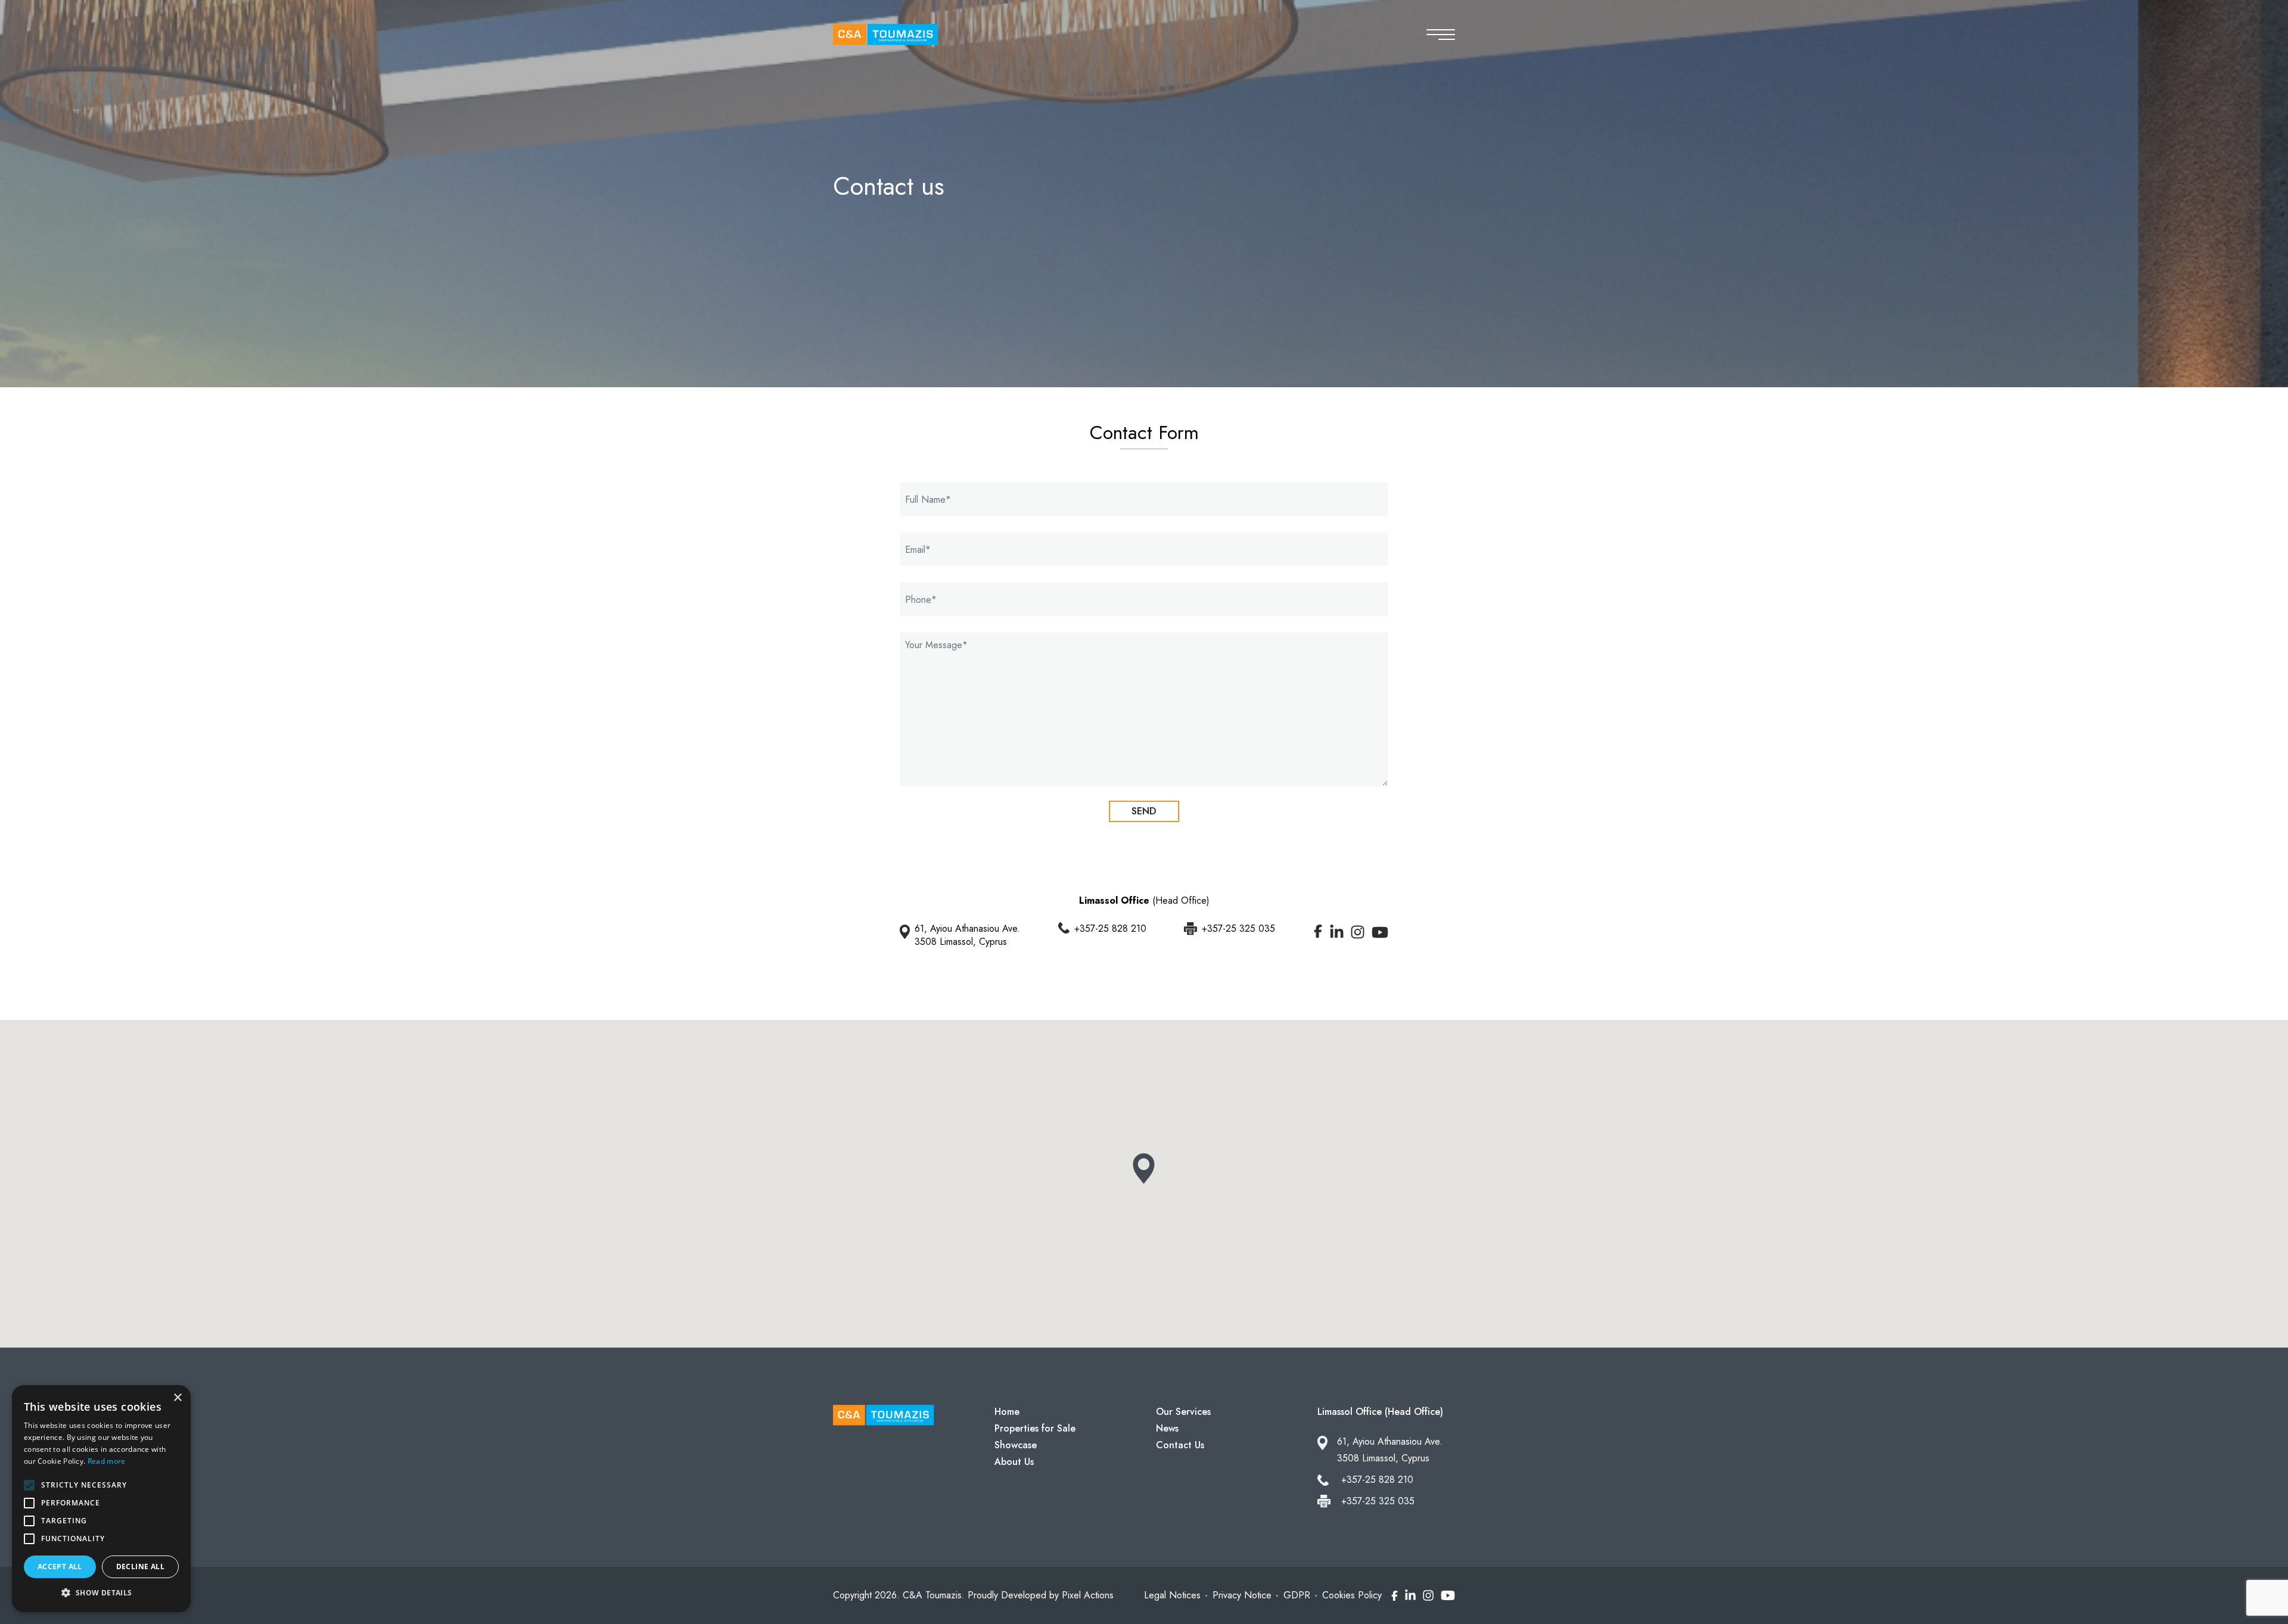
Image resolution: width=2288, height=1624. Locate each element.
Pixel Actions (1088, 1595)
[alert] (101, 1499)
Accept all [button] (60, 1567)
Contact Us (1180, 1445)
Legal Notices (1172, 1595)
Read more (107, 1461)
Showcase (1016, 1445)
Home (1007, 1412)
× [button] (177, 1398)
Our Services (1183, 1412)
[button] (101, 1593)
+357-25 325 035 (1238, 929)
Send (1144, 811)
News (1167, 1428)
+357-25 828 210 (1110, 929)
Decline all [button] (140, 1567)
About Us (1014, 1462)
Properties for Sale (1035, 1428)
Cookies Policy (1352, 1595)
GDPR (1297, 1595)
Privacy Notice (1242, 1595)
